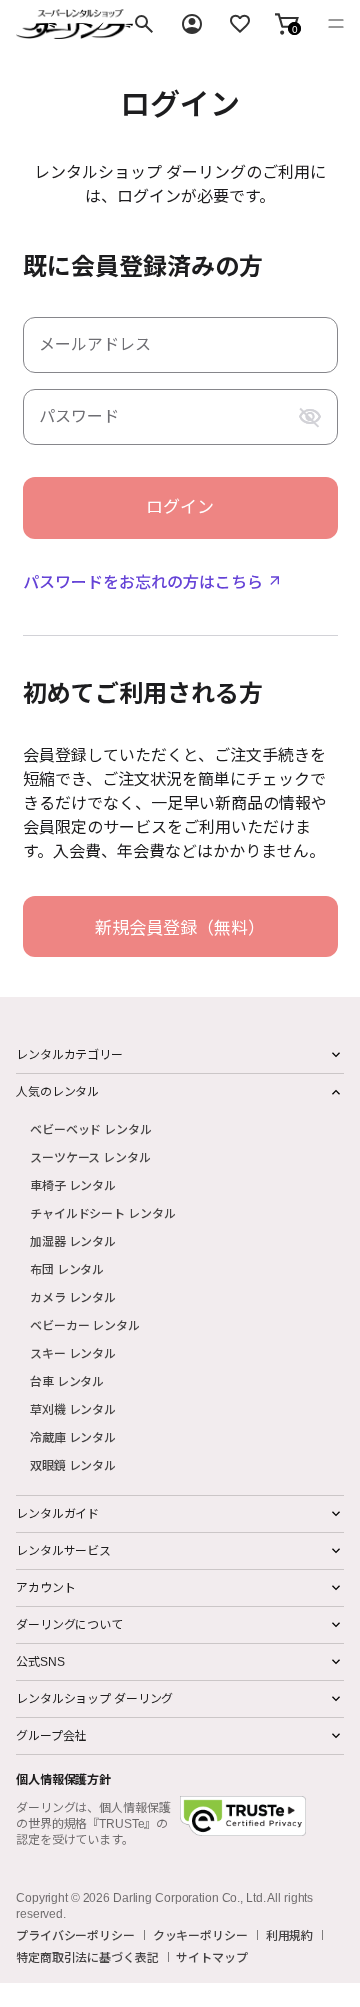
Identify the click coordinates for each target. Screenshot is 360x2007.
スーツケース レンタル (90, 1156)
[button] (287, 24)
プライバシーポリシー (75, 1935)
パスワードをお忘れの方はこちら (143, 581)
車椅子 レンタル (73, 1184)
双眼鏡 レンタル (73, 1464)
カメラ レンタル (73, 1296)
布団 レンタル (67, 1268)
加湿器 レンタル (73, 1240)
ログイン (180, 507)
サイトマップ (211, 1957)
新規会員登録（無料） (180, 926)
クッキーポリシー (200, 1935)
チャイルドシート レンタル (102, 1212)
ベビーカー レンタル (85, 1324)
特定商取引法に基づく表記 (87, 1957)
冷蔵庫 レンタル (73, 1436)
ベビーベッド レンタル (91, 1128)
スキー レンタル (73, 1352)
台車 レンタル (67, 1380)
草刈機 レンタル (73, 1408)
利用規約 (290, 1935)
